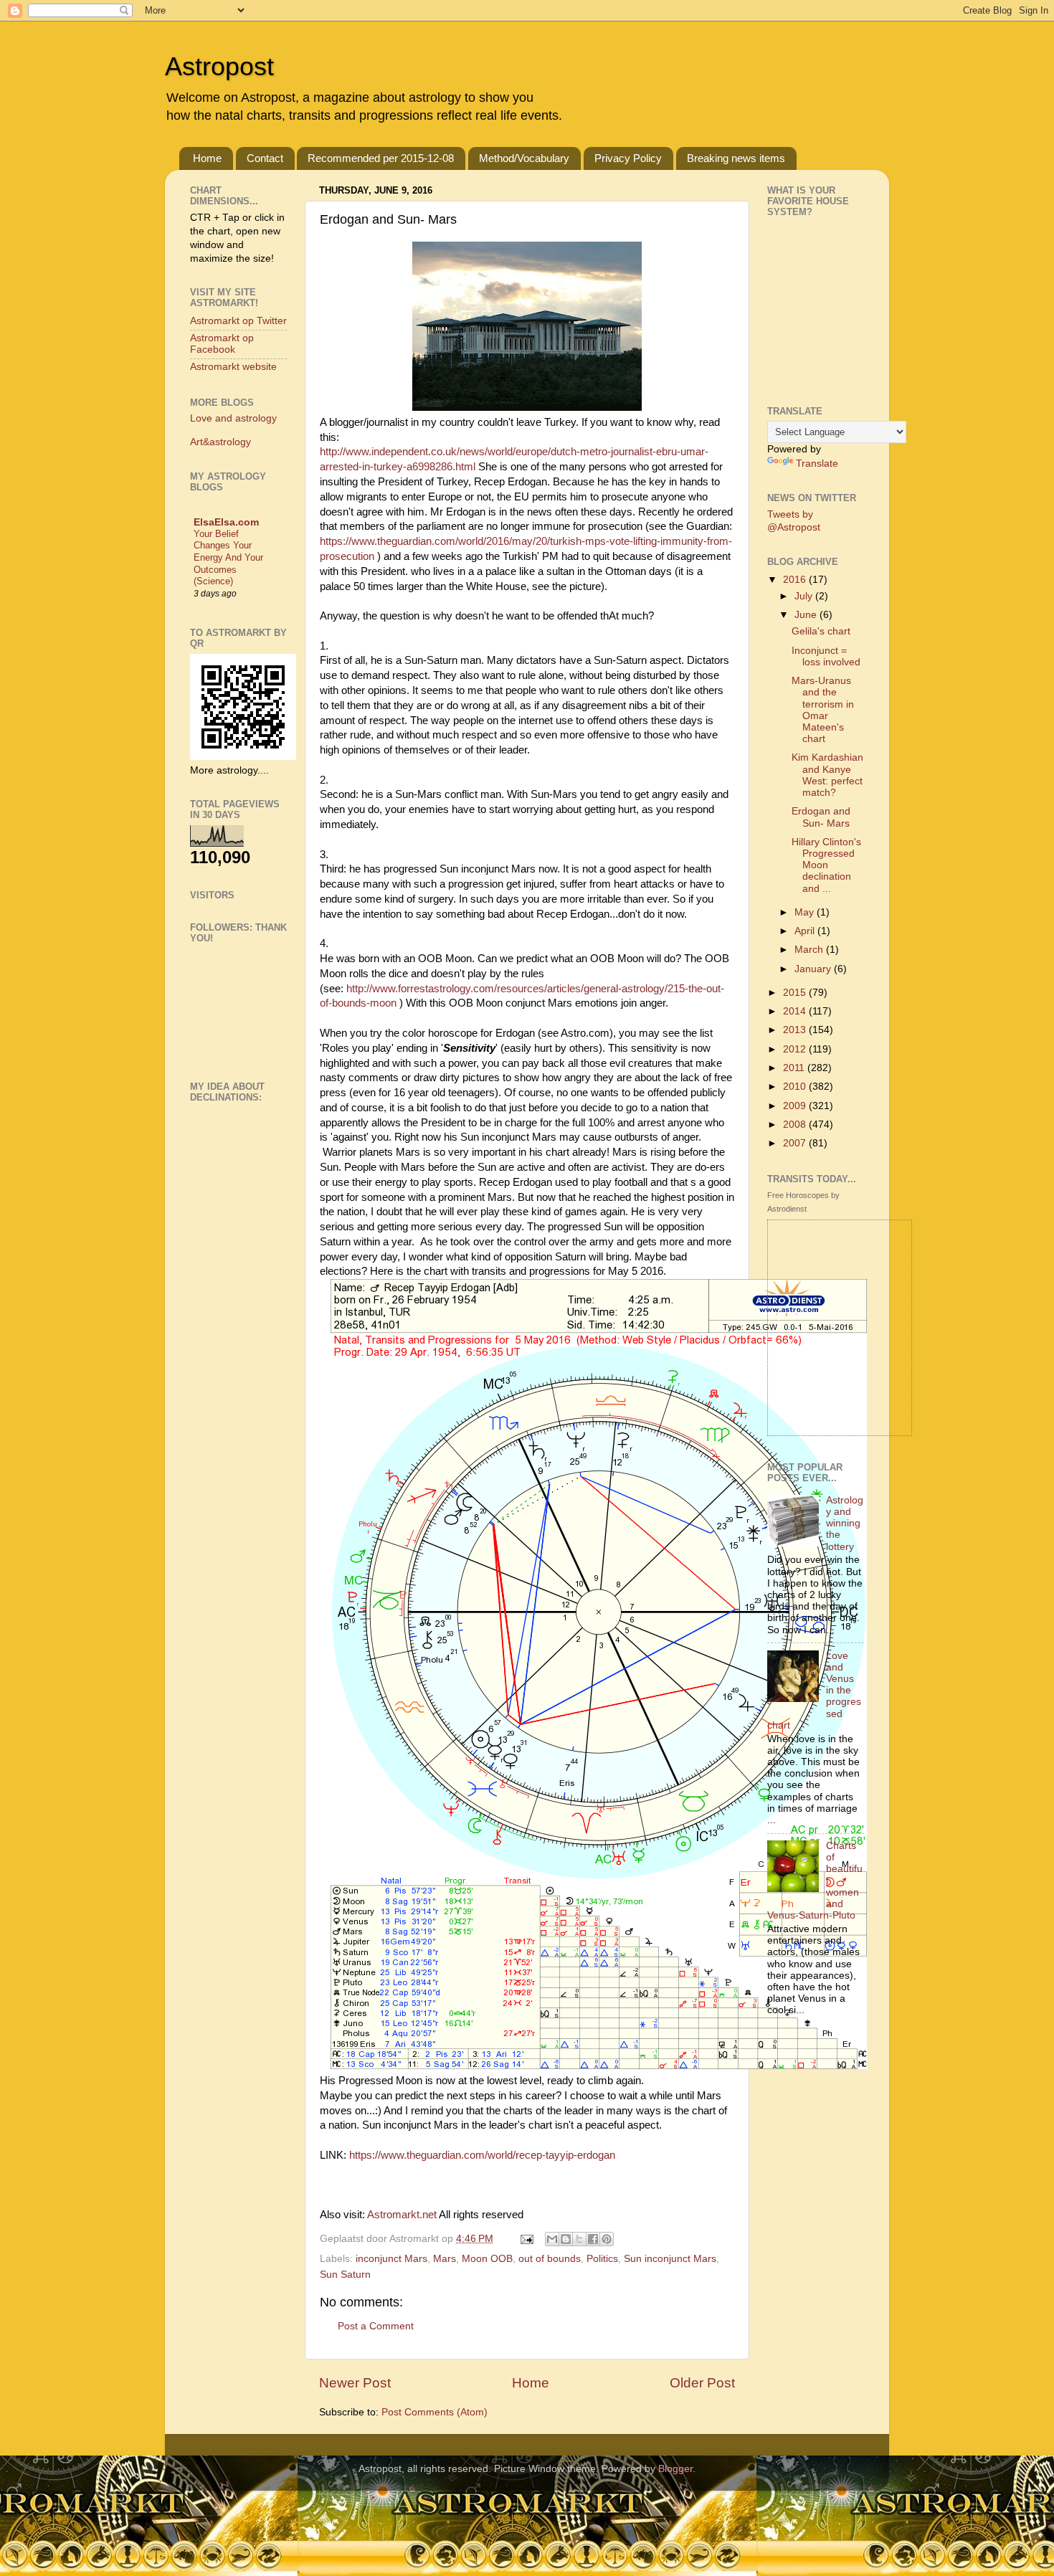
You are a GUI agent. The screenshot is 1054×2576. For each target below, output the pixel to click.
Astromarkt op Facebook (222, 344)
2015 (796, 993)
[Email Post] (526, 2239)
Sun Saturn (345, 2275)
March (810, 950)
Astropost (219, 66)
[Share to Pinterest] (607, 2239)
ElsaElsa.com (226, 522)
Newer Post (355, 2383)
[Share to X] (579, 2239)
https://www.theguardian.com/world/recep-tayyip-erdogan (482, 2155)
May (806, 912)
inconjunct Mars (391, 2259)
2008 (796, 1125)
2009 (796, 1106)
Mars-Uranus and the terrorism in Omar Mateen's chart (823, 710)
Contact (265, 158)
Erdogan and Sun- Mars (821, 817)
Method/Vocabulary (524, 158)
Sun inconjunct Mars (670, 2259)
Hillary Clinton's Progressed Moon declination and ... (826, 865)
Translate (817, 464)
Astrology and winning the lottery (845, 1524)
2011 (795, 1068)
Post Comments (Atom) (435, 2412)
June (807, 615)
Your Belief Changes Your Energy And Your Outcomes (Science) (228, 558)
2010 (796, 1087)
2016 (796, 580)
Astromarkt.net (402, 2215)
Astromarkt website (233, 367)
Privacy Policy (628, 158)
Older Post (702, 2383)
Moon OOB (487, 2259)
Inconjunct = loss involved (826, 656)
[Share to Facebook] (593, 2239)
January (814, 969)
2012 (796, 1049)
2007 (796, 1143)
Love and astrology (233, 418)
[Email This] (552, 2239)
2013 (796, 1030)
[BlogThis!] (566, 2239)
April (806, 931)
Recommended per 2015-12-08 (381, 158)
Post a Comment (376, 2326)
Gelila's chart (821, 631)
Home (207, 158)
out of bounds (550, 2259)
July (805, 596)
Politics (602, 2259)
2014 (796, 1011)
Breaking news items (736, 158)
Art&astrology (220, 442)
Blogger (675, 2469)
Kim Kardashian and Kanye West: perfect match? (827, 775)
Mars (445, 2259)
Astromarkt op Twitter (238, 321)
